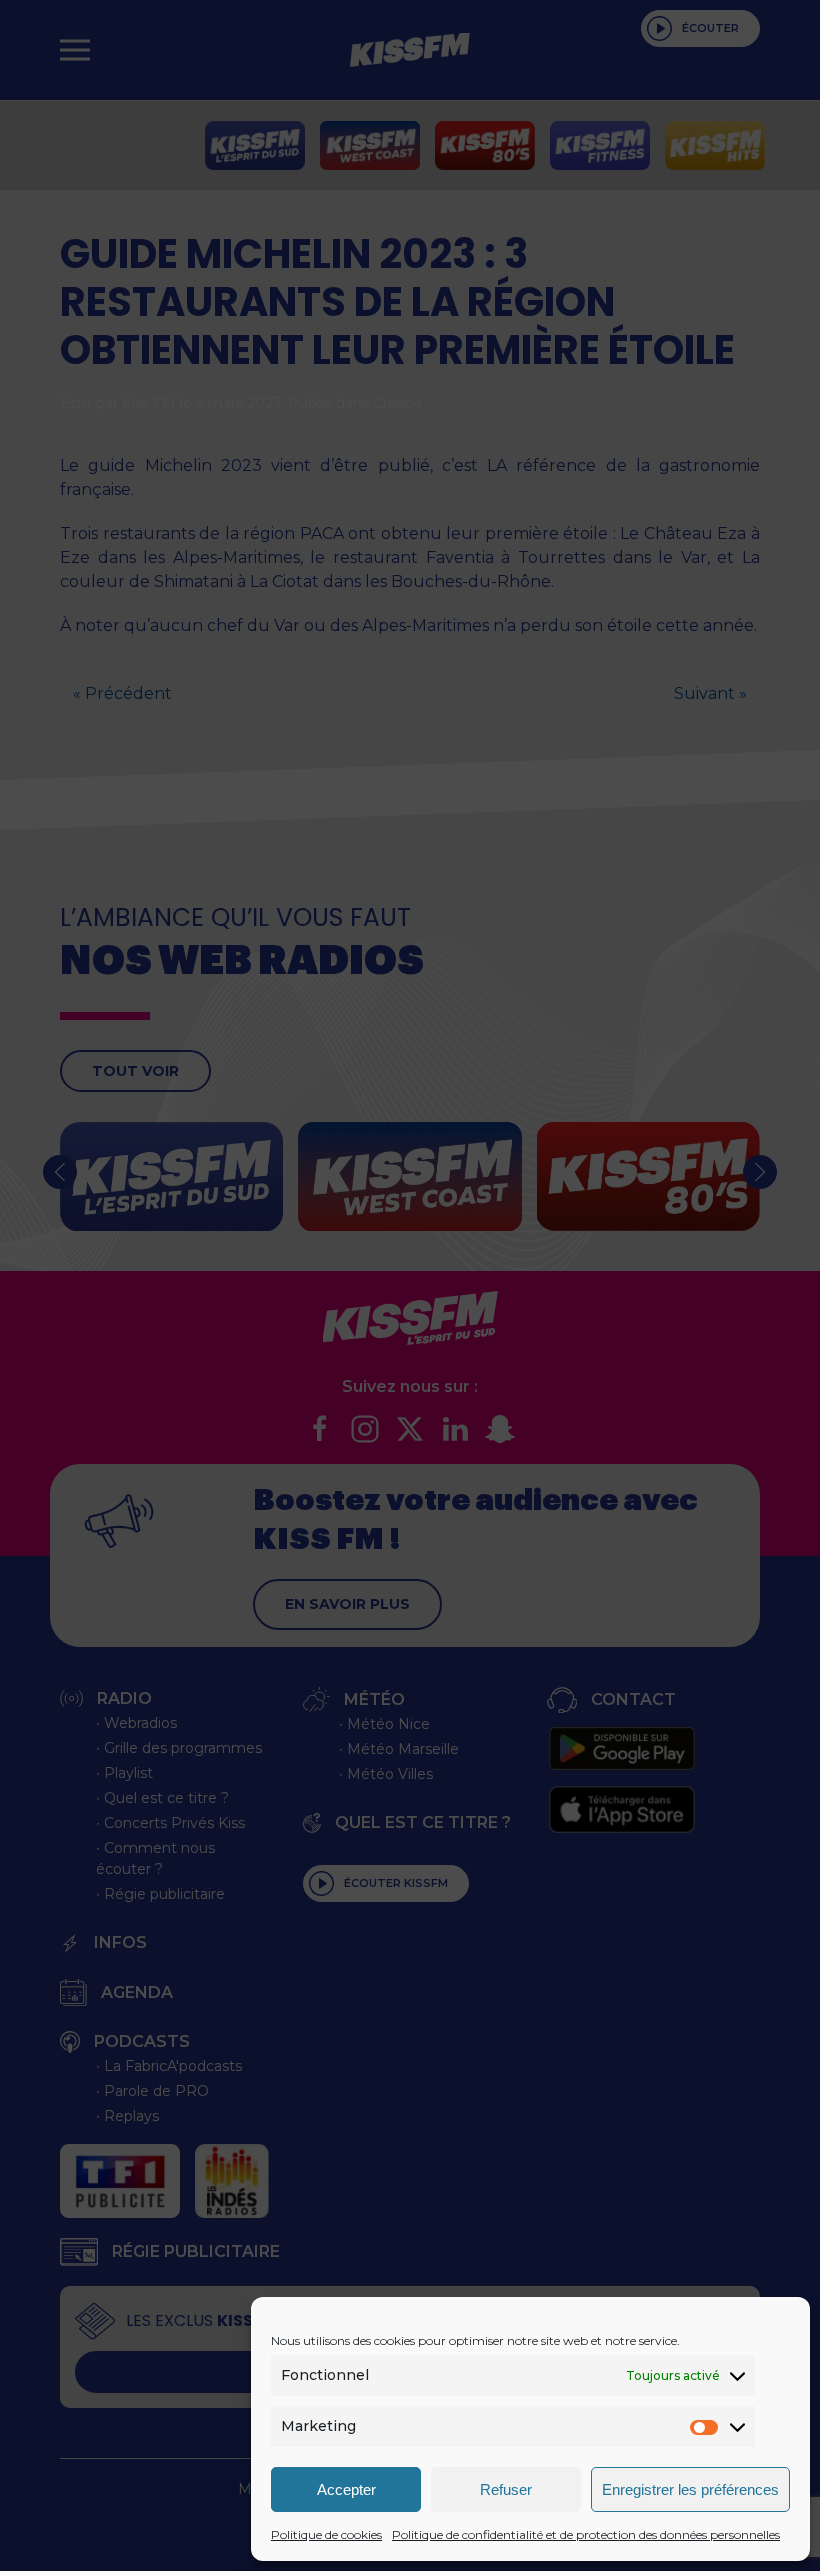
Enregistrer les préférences (690, 2489)
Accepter (346, 2489)
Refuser (506, 2489)
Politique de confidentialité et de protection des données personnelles (586, 2534)
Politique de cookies (326, 2534)
